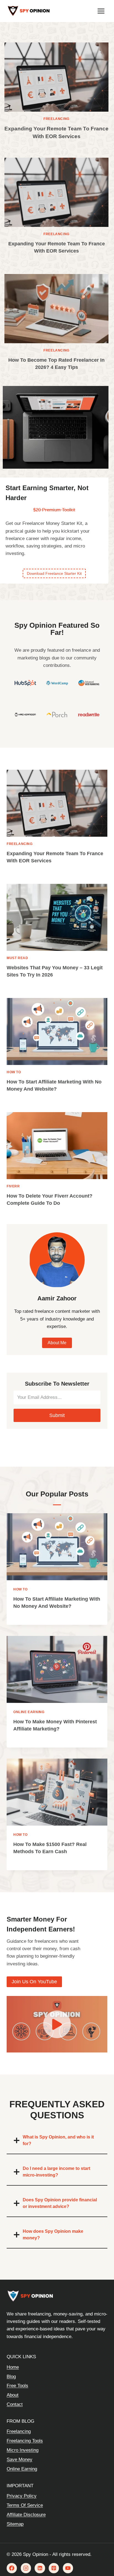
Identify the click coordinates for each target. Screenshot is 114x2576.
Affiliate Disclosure (26, 2515)
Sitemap (15, 2524)
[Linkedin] (40, 2568)
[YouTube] (68, 2568)
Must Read (17, 958)
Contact (15, 2404)
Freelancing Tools (25, 2441)
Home (13, 2367)
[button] (57, 2024)
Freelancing (56, 119)
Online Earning (29, 1712)
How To (14, 1072)
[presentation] (56, 77)
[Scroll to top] (101, 2549)
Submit (57, 1415)
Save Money (20, 2460)
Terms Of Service (25, 2505)
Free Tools (17, 2386)
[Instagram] (26, 2568)
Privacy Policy (22, 2496)
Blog (11, 2377)
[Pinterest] (54, 2568)
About (13, 2395)
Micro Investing (23, 2450)
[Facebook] (12, 2568)
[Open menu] (101, 11)
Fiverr (13, 1186)
